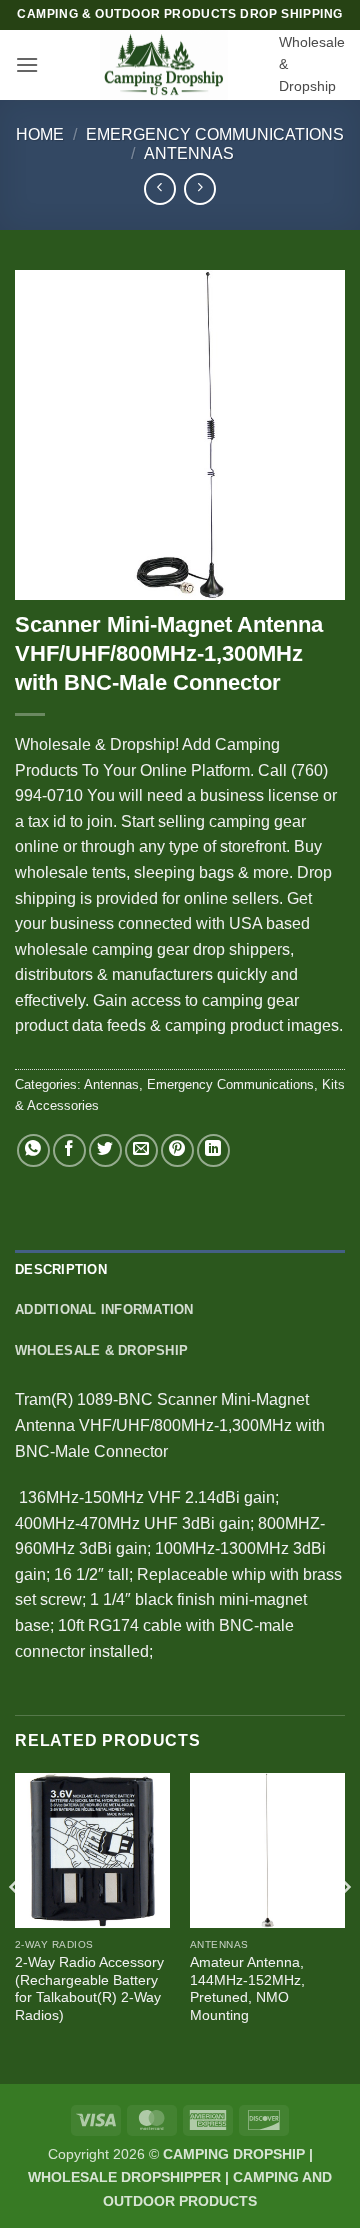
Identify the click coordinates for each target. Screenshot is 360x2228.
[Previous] (16, 1926)
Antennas (189, 153)
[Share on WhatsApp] (33, 1150)
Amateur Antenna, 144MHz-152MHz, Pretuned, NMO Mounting (247, 1989)
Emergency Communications (215, 134)
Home (40, 134)
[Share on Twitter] (105, 1150)
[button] (27, 64)
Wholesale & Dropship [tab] (101, 1350)
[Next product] (159, 188)
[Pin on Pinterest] (177, 1150)
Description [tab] (61, 1269)
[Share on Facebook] (69, 1150)
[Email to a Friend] (141, 1150)
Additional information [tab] (104, 1309)
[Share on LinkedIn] (213, 1150)
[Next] (344, 1926)
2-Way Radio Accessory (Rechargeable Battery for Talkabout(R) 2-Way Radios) (89, 1989)
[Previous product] (199, 188)
